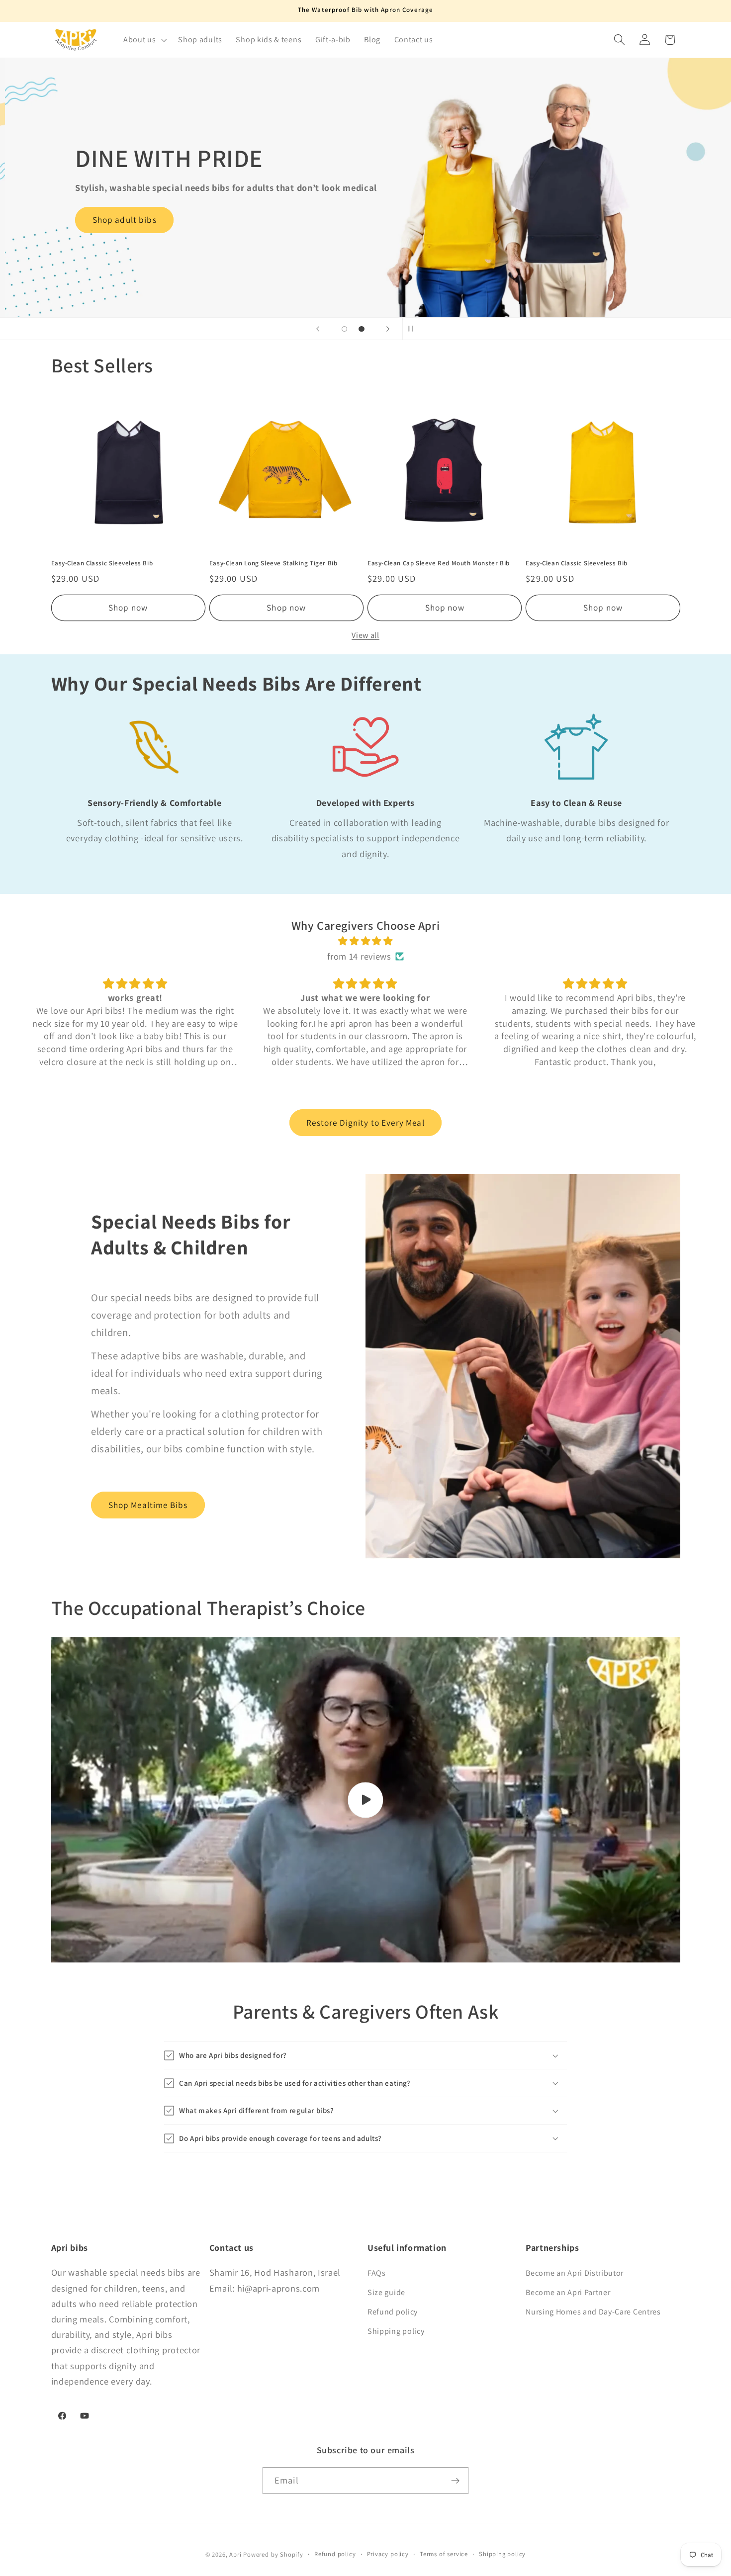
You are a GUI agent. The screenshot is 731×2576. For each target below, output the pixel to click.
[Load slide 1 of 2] (344, 329)
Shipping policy (396, 2331)
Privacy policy (388, 2554)
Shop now (128, 607)
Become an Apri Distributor (575, 2273)
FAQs (377, 2273)
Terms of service (444, 2554)
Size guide (386, 2292)
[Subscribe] (455, 2481)
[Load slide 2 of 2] (362, 329)
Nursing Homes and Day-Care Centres (593, 2312)
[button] (144, 40)
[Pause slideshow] (413, 329)
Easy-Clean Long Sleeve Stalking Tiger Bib (274, 563)
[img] (366, 941)
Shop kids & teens (104, 252)
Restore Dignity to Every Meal (365, 1122)
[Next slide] (388, 329)
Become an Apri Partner (568, 2292)
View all (365, 635)
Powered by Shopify (273, 2555)
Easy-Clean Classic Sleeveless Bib (102, 563)
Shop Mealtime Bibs (148, 1505)
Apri (235, 2555)
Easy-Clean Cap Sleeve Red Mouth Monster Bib (439, 563)
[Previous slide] (318, 329)
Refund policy (393, 2312)
